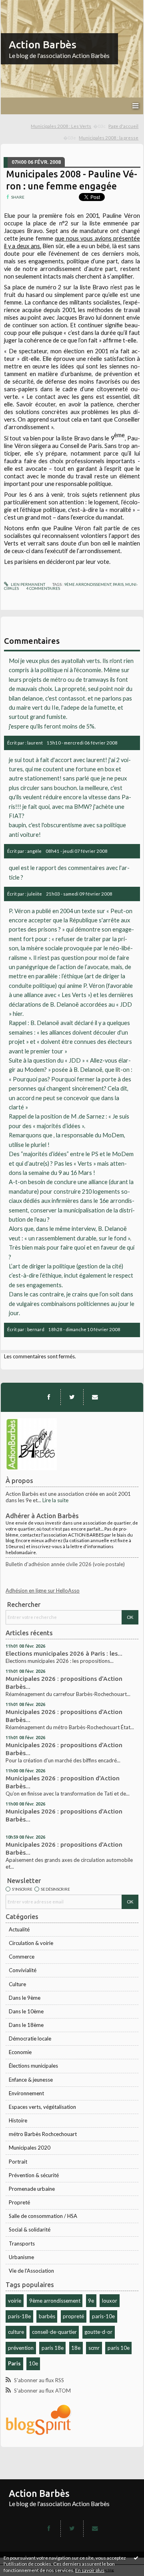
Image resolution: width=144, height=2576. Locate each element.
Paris (14, 2363)
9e (91, 2301)
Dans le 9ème (25, 1998)
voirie (15, 2301)
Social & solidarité (30, 2230)
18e (76, 2348)
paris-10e (103, 2316)
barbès (47, 2316)
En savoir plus (90, 2570)
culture (16, 2332)
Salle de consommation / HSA (43, 2216)
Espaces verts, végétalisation (42, 2107)
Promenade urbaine (32, 2189)
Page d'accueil (123, 126)
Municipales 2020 (30, 2148)
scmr (94, 2348)
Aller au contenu (22, 6)
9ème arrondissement (55, 2301)
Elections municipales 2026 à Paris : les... (64, 1653)
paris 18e (53, 2348)
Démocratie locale (30, 2039)
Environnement (26, 2093)
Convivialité (23, 1970)
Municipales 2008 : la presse (109, 138)
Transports (22, 2244)
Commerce (22, 1957)
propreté (73, 2316)
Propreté (19, 2202)
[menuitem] (68, 126)
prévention (21, 2348)
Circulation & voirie (31, 1943)
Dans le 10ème (26, 2011)
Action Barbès (43, 45)
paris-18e (19, 2316)
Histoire (18, 2120)
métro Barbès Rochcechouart (43, 2134)
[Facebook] (49, 1397)
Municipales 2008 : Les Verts (61, 126)
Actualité (19, 1929)
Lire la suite (55, 1500)
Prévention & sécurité (34, 2175)
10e (33, 2363)
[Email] (95, 1397)
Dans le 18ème (26, 2025)
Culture (17, 1984)
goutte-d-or (98, 2332)
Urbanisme (21, 2257)
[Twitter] (72, 1397)
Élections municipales (33, 2066)
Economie (20, 2052)
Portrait (18, 2162)
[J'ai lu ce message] (136, 2558)
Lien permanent (28, 584)
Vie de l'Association (31, 2271)
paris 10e (119, 2348)
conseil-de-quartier (54, 2332)
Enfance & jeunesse (31, 2080)
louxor (110, 2301)
